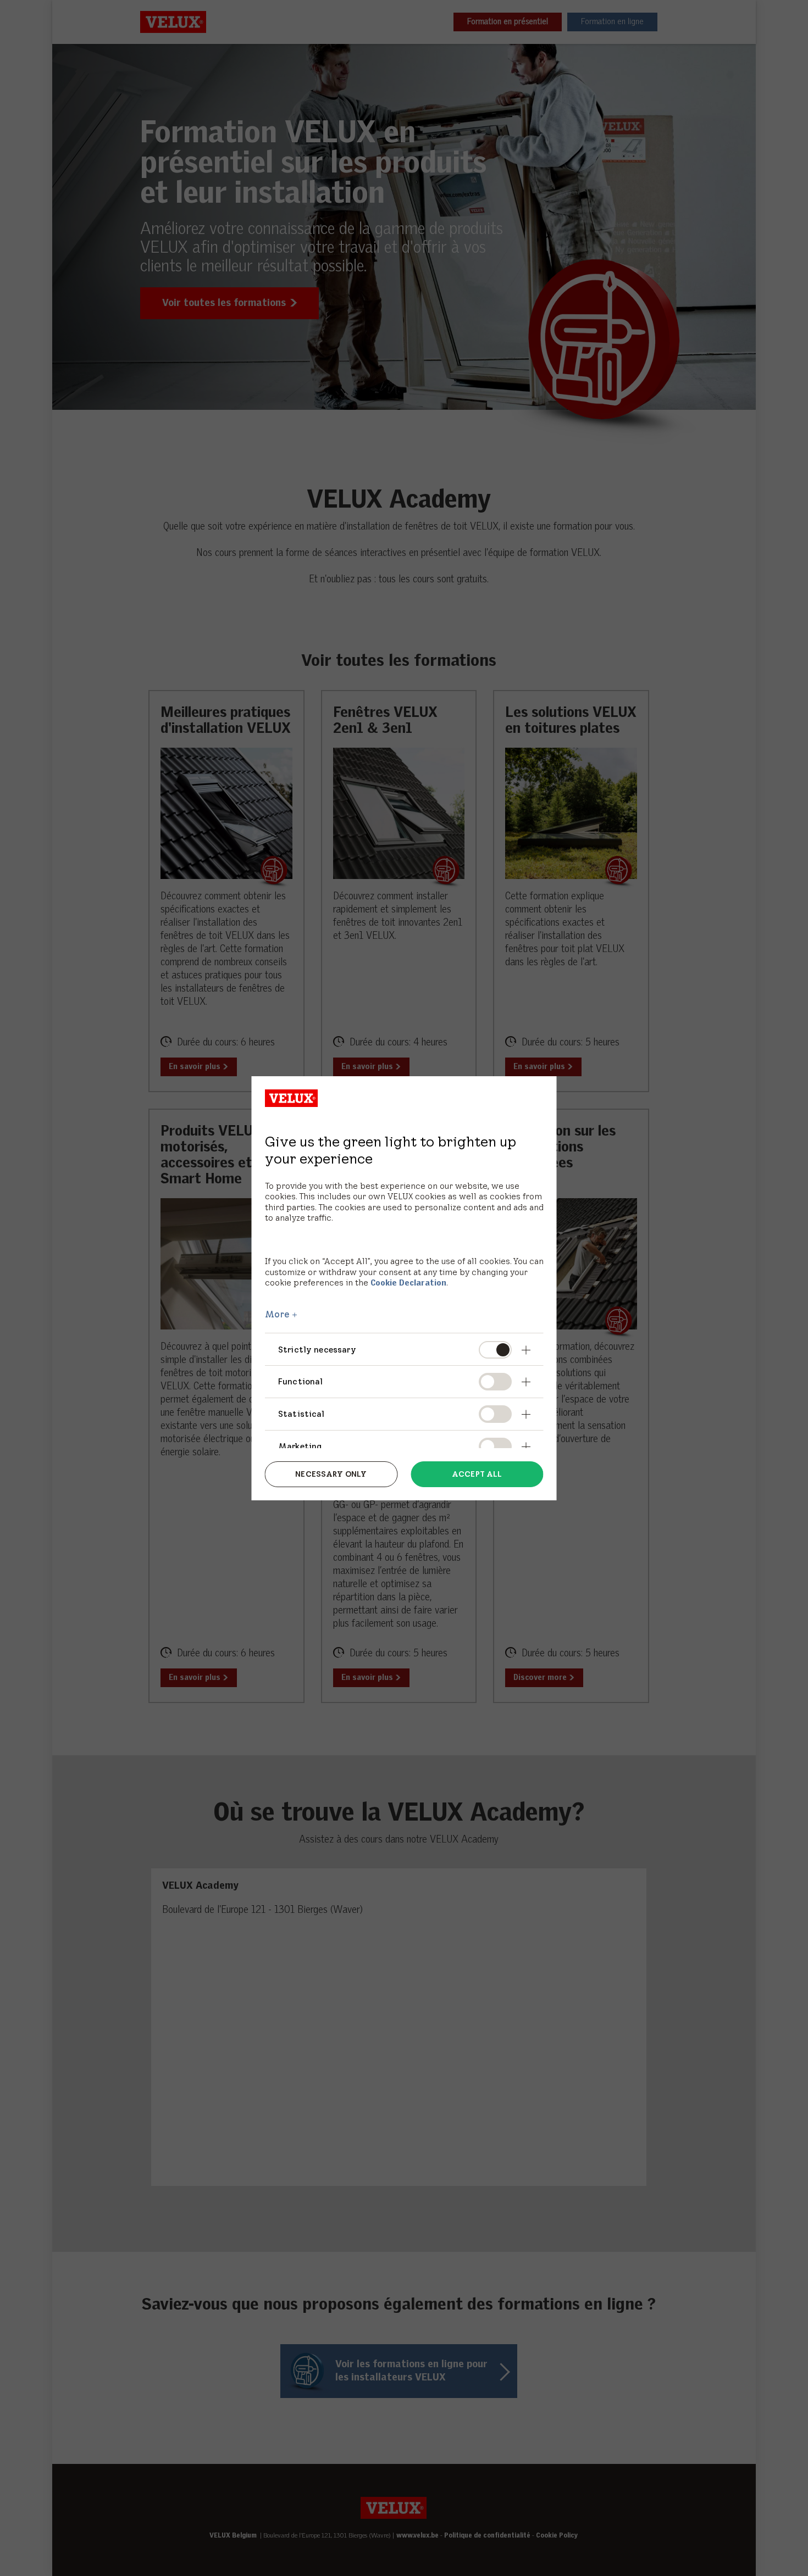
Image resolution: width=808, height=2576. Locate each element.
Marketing (300, 1446)
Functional (301, 1381)
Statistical (301, 1414)
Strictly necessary (317, 1350)
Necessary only (331, 1474)
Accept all (477, 1474)
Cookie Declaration (408, 1283)
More (278, 1314)
